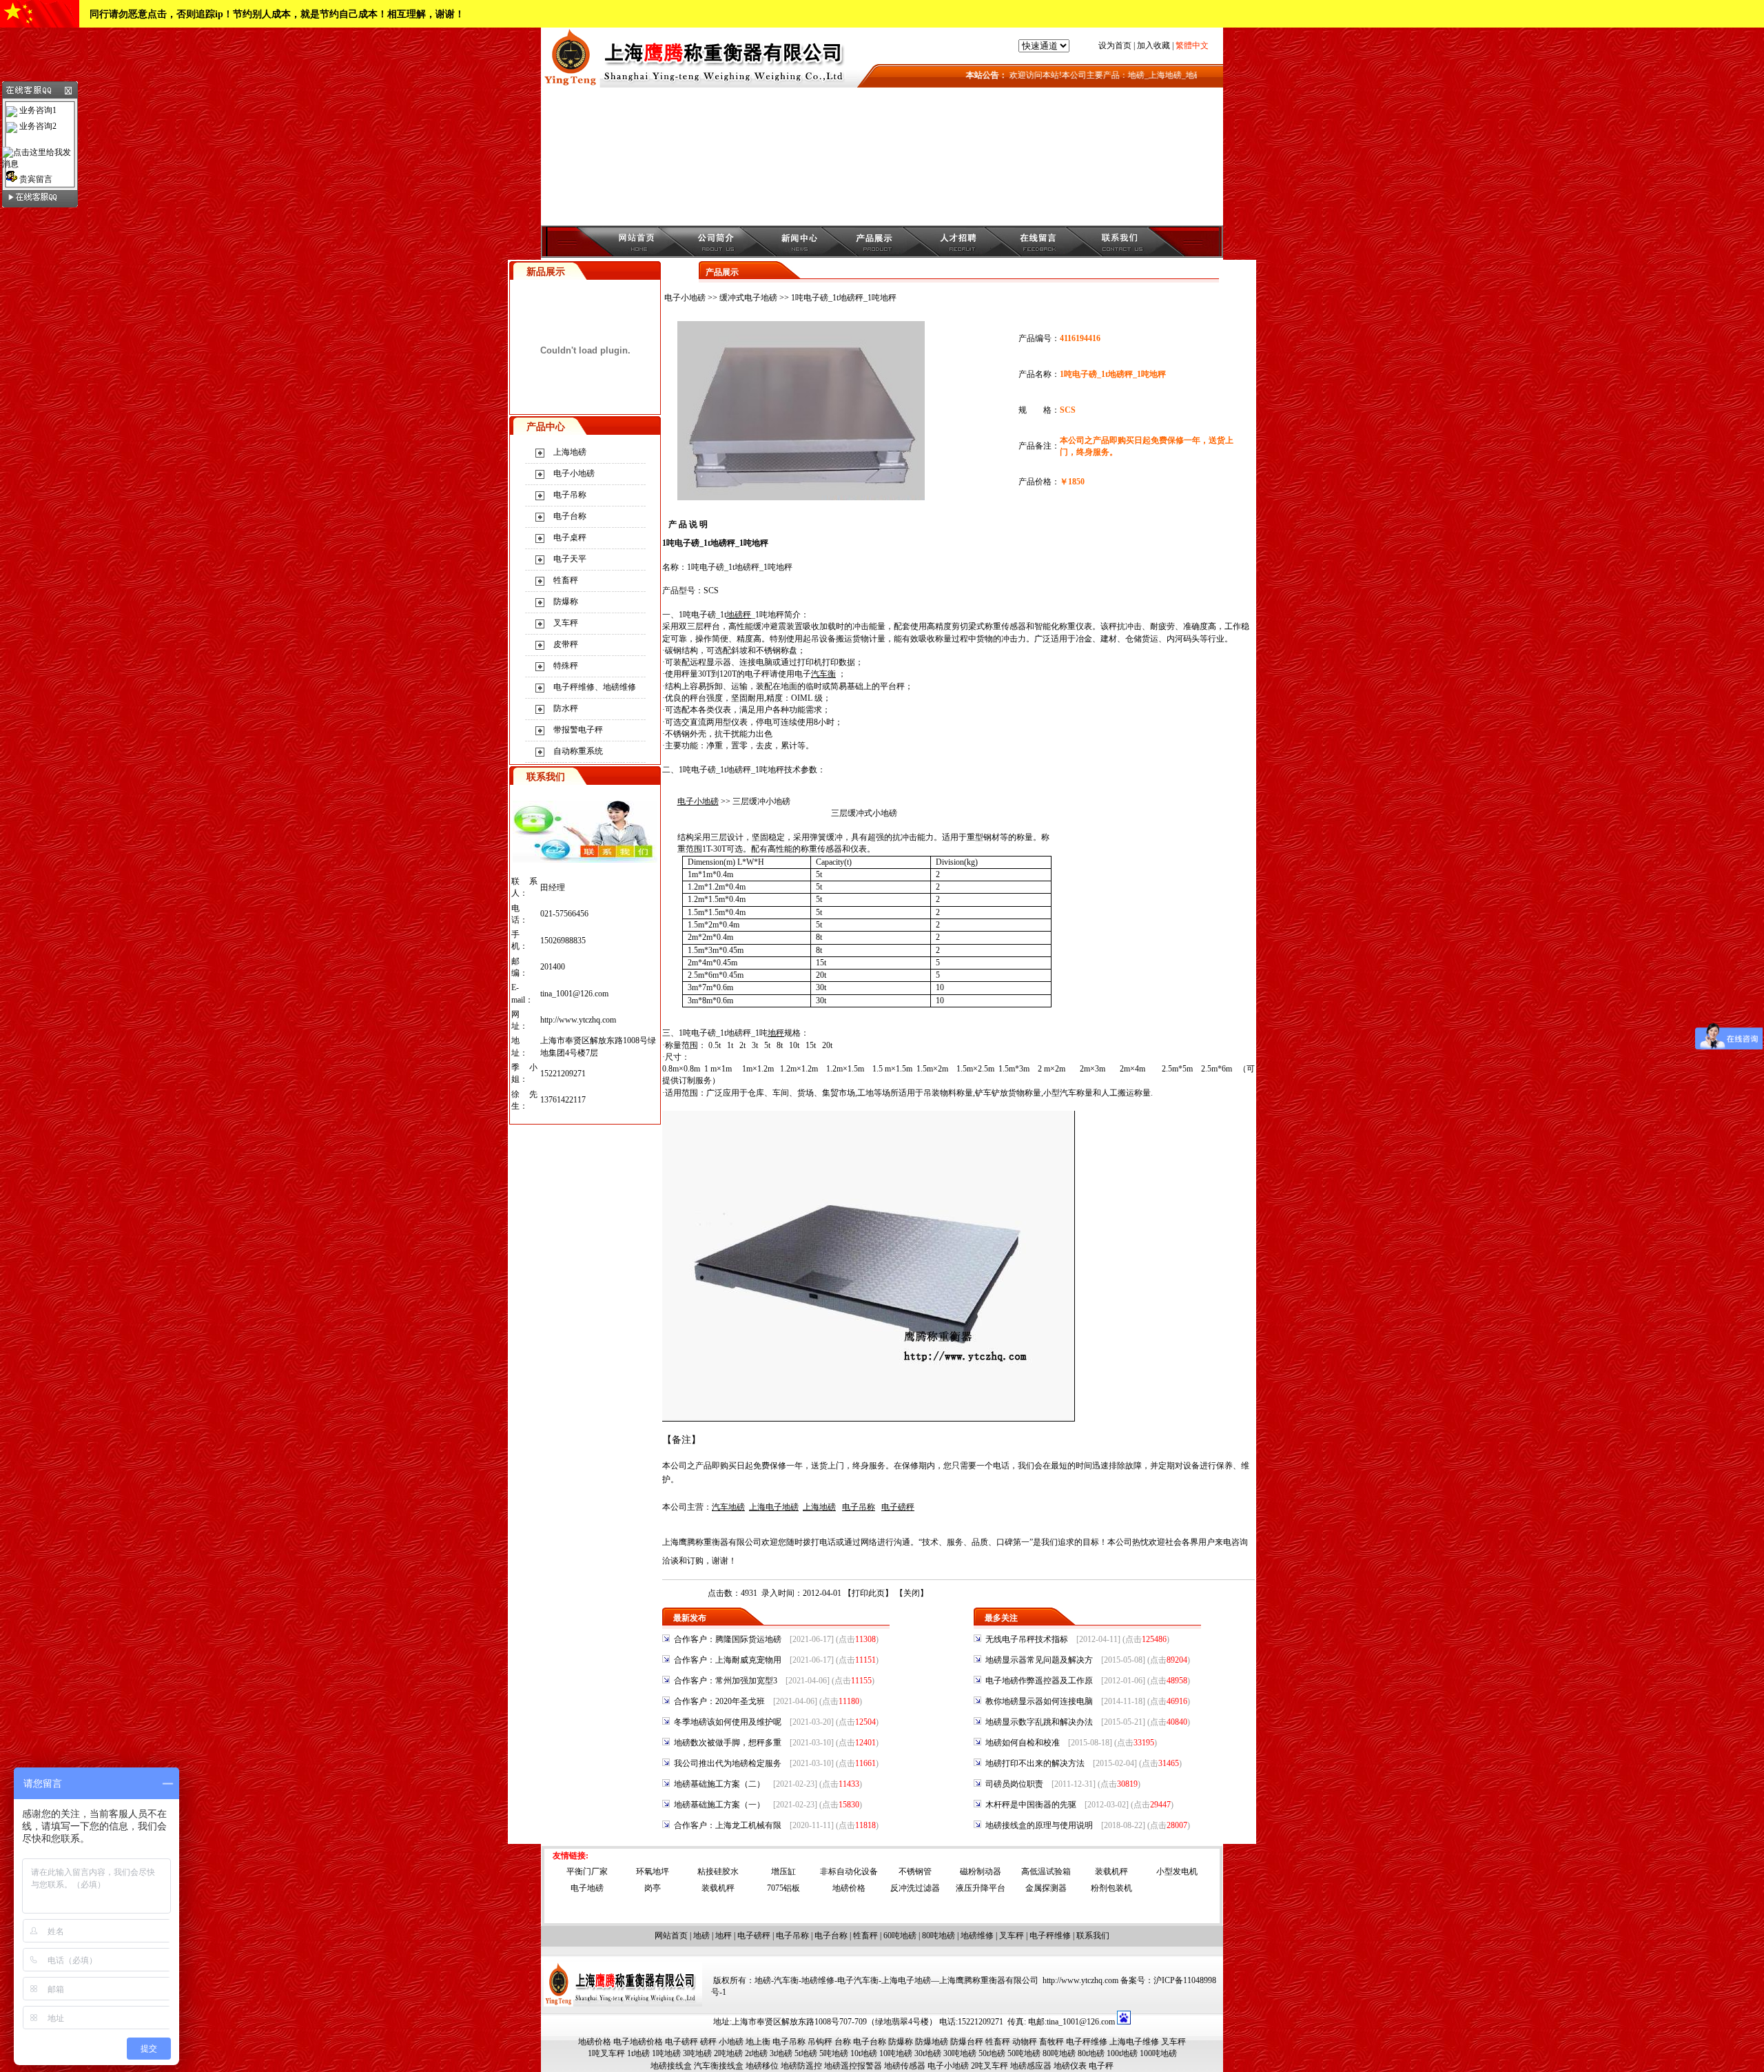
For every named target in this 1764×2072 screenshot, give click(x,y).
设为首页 (1115, 45)
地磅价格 (849, 1888)
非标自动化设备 (849, 1871)
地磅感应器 (1031, 2066)
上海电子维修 (1134, 2042)
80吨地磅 (939, 1936)
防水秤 (566, 708)
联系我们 (1093, 1936)
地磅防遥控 (801, 2066)
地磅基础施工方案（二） (719, 1784)
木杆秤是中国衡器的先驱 (1031, 1805)
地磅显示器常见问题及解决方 (1039, 1660)
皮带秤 (566, 644)
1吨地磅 (666, 2053)
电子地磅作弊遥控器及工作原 (1039, 1681)
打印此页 (868, 1593)
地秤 (724, 1936)
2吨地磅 (728, 2053)
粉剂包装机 (1111, 1888)
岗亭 (653, 1888)
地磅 (701, 1936)
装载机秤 (1111, 1871)
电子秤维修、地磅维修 (595, 687)
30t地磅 (928, 2053)
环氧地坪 (653, 1871)
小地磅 (885, 813)
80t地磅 (1091, 2053)
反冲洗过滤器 (915, 1888)
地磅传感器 (905, 2066)
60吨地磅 (900, 1936)
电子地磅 (587, 1888)
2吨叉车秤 (989, 2066)
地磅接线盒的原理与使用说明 (1039, 1825)
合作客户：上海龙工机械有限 (728, 1825)
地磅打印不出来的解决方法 (1035, 1763)
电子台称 (570, 516)
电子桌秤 (570, 537)
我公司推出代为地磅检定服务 (728, 1763)
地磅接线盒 (671, 2066)
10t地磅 (864, 2053)
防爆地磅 (932, 2042)
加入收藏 (1153, 45)
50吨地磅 (1024, 2053)
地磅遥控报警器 (853, 2066)
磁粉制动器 (981, 1871)
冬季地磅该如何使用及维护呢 (728, 1722)
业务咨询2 (37, 126)
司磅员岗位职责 (1014, 1784)
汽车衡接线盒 (719, 2066)
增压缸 (783, 1871)
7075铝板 (783, 1888)
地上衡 (758, 2042)
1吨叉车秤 (606, 2053)
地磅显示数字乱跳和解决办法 (1039, 1722)
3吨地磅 (697, 2053)
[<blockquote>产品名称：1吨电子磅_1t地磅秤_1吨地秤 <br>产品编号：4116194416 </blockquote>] (801, 498)
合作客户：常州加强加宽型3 (726, 1681)
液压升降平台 (981, 1888)
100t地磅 (1122, 2053)
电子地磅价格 (638, 2042)
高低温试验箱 (1046, 1871)
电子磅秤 (754, 1936)
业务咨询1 (37, 110)
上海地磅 (570, 452)
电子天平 (570, 559)
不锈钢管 (915, 1871)
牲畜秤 (566, 580)
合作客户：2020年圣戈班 (719, 1701)
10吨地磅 (896, 2053)
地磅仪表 (1070, 2066)
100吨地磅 (1158, 2053)
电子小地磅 (574, 473)
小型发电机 (1177, 1871)
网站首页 (671, 1936)
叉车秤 (566, 623)
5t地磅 (806, 2053)
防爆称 (566, 602)
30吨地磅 (960, 2053)
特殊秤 (566, 666)
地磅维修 (977, 1936)
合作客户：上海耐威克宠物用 (728, 1660)
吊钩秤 (820, 2042)
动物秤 (1025, 2042)
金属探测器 (1046, 1888)
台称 (843, 2042)
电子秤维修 (1050, 1936)
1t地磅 (638, 2053)
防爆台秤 (967, 2042)
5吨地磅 (834, 2053)
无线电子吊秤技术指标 (1027, 1639)
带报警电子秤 (578, 730)
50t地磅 (992, 2053)
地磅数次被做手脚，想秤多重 (728, 1743)
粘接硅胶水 (718, 1871)
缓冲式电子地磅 (748, 298)
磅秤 (708, 2042)
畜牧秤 (1052, 2042)
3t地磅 (781, 2053)
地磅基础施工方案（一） (719, 1805)
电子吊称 (570, 495)
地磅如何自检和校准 (1023, 1743)
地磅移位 (762, 2066)
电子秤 (1101, 2066)
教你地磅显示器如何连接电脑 (1039, 1701)
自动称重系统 (578, 751)
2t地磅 (756, 2053)
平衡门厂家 (587, 1871)
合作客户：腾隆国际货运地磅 (728, 1639)
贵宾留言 (35, 179)
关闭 (912, 1593)
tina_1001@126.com (574, 994)
